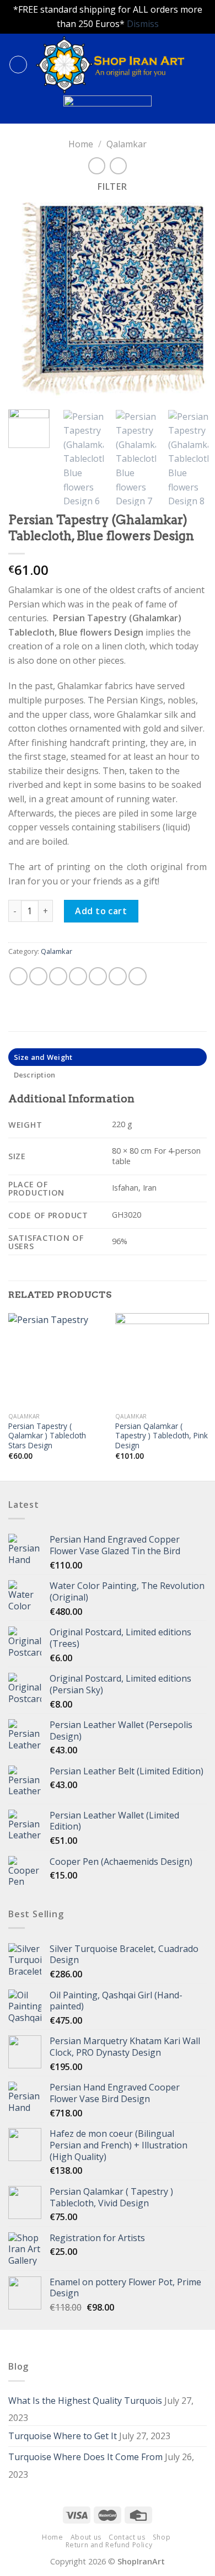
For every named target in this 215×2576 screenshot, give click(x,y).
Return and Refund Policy (109, 2545)
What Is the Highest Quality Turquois (85, 2401)
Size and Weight (43, 1057)
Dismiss (143, 24)
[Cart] (201, 65)
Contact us (127, 2537)
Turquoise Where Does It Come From (85, 2457)
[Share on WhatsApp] (18, 976)
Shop (162, 2537)
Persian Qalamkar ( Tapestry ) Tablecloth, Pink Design (162, 1436)
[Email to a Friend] (78, 976)
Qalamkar (127, 144)
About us (86, 2537)
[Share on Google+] (118, 976)
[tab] (108, 1057)
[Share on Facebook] (38, 976)
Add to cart (101, 911)
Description (35, 1075)
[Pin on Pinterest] (98, 976)
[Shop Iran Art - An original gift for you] (110, 65)
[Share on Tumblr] (138, 976)
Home (81, 144)
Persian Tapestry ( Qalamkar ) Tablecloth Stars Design (47, 1436)
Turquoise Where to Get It (63, 2436)
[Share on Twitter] (58, 976)
